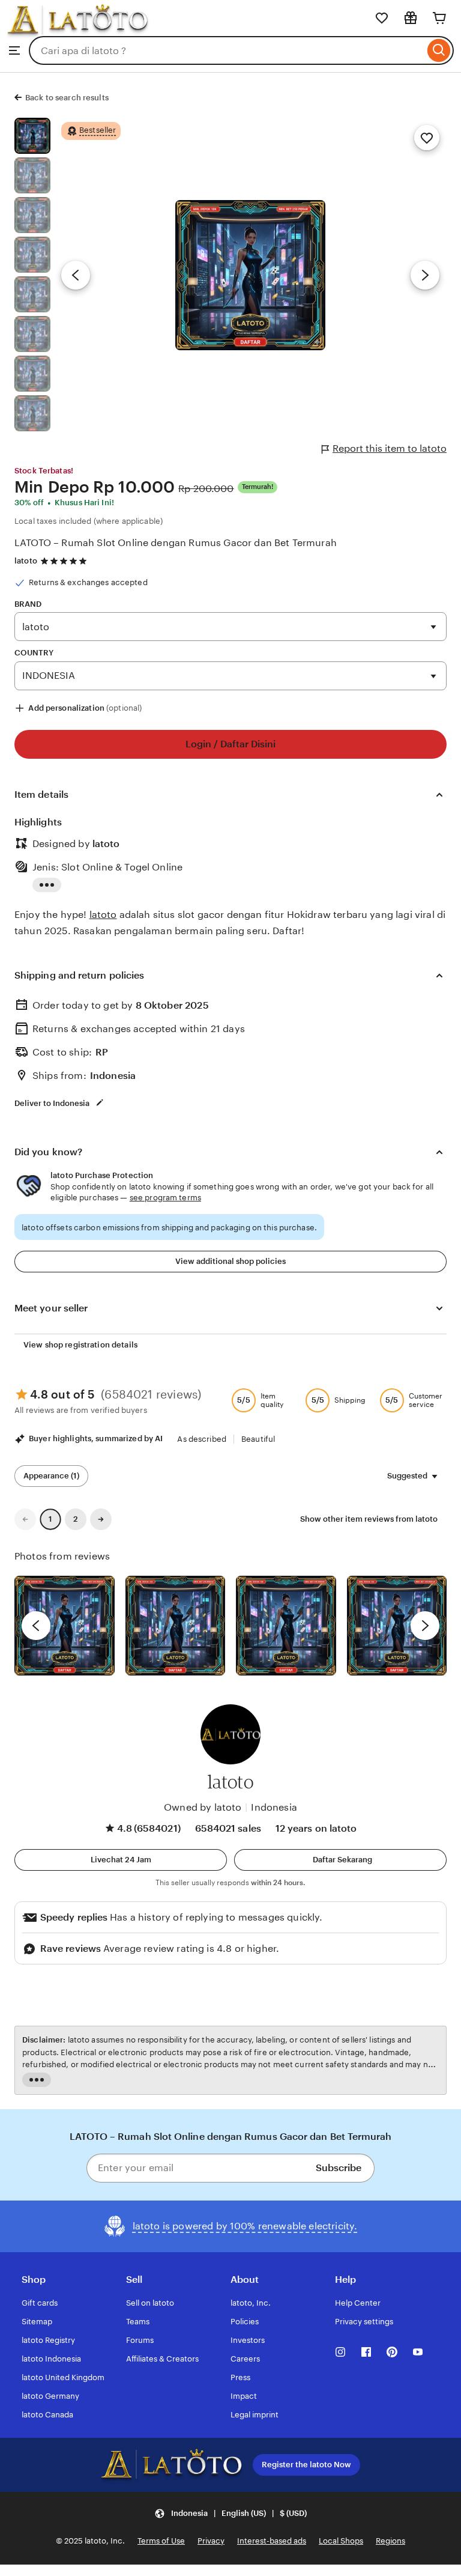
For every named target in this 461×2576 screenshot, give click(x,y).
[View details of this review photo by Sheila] (65, 1626)
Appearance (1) (51, 1476)
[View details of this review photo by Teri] (286, 1626)
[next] (425, 1626)
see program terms (165, 1198)
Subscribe (339, 2168)
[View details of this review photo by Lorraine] (397, 1626)
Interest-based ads (272, 2541)
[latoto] (77, 30)
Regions (390, 2541)
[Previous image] (76, 275)
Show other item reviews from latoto (369, 1519)
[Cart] (439, 18)
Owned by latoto (203, 1807)
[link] (25, 1519)
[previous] (36, 1626)
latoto (26, 561)
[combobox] (227, 50)
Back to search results (67, 98)
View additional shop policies (230, 1261)
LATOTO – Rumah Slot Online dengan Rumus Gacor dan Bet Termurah (176, 543)
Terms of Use (161, 2541)
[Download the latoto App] (171, 2465)
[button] (121, 1860)
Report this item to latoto (390, 448)
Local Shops (341, 2541)
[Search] (439, 50)
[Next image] (425, 275)
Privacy (211, 2541)
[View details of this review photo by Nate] (176, 1626)
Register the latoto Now (306, 2465)
